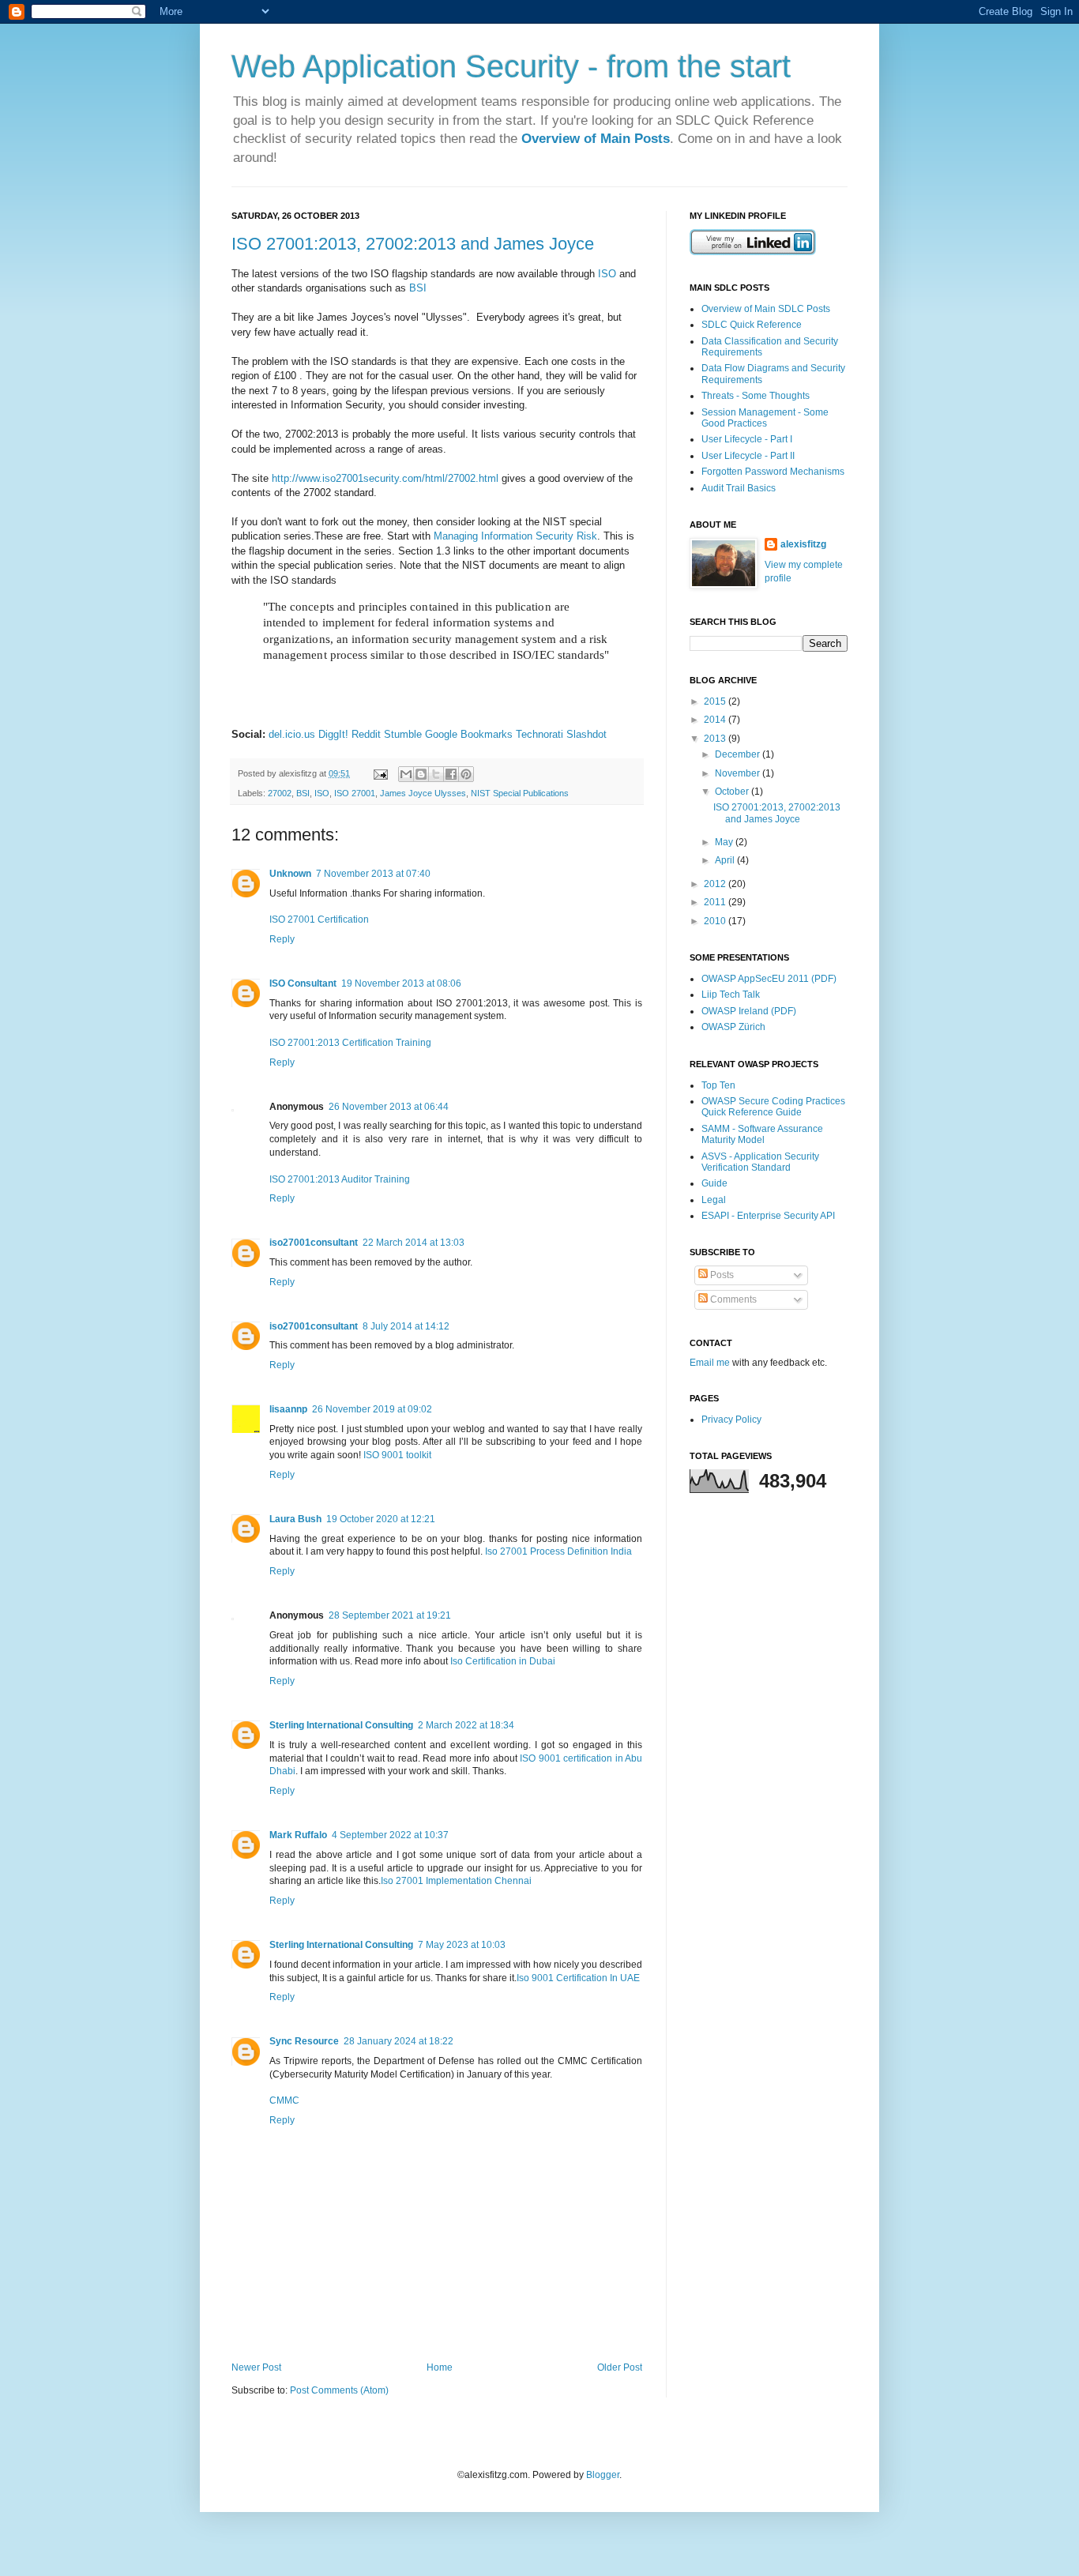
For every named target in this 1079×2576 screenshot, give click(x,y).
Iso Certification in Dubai (503, 1661)
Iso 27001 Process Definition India (558, 1551)
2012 (716, 884)
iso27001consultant (314, 1243)
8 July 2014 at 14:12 (406, 1326)
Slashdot (586, 734)
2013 (716, 739)
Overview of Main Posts (596, 139)
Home (440, 2367)
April (726, 860)
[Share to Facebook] (451, 774)
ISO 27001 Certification (319, 919)
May (725, 842)
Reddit (366, 734)
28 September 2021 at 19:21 (390, 1615)
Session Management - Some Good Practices (765, 418)
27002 (280, 793)
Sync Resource (304, 2041)
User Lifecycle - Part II (748, 456)
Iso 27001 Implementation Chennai (456, 1881)
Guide (714, 1183)
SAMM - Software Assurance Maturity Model (762, 1134)
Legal (714, 1200)
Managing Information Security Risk (515, 536)
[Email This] (406, 774)
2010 (716, 921)
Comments (732, 1299)
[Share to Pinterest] (466, 774)
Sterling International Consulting (341, 1725)
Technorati (539, 734)
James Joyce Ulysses (423, 793)
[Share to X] (436, 774)
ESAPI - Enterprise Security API (768, 1216)
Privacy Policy (731, 1420)
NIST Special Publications (520, 793)
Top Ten (718, 1085)
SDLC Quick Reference (752, 325)
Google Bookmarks (469, 734)
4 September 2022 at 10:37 (390, 1835)
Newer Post (256, 2367)
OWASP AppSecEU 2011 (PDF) (769, 979)
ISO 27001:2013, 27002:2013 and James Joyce (413, 244)
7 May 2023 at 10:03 (462, 1945)
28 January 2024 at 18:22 (399, 2041)
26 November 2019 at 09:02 (372, 1409)
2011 (716, 902)
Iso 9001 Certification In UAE (578, 1978)
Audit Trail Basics (739, 488)
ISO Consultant (303, 983)
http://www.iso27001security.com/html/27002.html (385, 478)
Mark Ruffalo (298, 1835)
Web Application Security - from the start (511, 66)
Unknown (290, 874)
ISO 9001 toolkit (397, 1455)
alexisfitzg (803, 544)
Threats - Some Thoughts (756, 396)
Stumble (403, 734)
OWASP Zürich (733, 1027)
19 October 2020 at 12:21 (381, 1519)
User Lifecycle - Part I (747, 439)
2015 (716, 701)
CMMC (284, 2100)
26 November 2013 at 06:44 (389, 1107)
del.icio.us (292, 734)
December (739, 754)
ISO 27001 (355, 793)
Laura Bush (295, 1519)
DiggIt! (333, 734)
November (739, 773)
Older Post (620, 2367)
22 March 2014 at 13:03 (414, 1243)
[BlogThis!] (421, 774)
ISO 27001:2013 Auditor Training (340, 1179)
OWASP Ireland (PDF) (749, 1011)
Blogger (603, 2475)
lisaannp (288, 1409)
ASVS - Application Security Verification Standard (760, 1162)
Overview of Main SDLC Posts (766, 309)
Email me (711, 1363)
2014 (716, 720)
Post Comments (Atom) (339, 2390)
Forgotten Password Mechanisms (773, 472)
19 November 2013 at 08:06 (401, 983)
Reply (282, 939)
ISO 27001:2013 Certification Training (350, 1043)
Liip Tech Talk (731, 995)
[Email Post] (380, 773)
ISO (607, 274)
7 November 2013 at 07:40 (373, 874)
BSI (418, 288)
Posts (721, 1275)
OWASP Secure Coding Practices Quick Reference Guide (773, 1107)
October (733, 792)
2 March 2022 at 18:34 (466, 1725)
